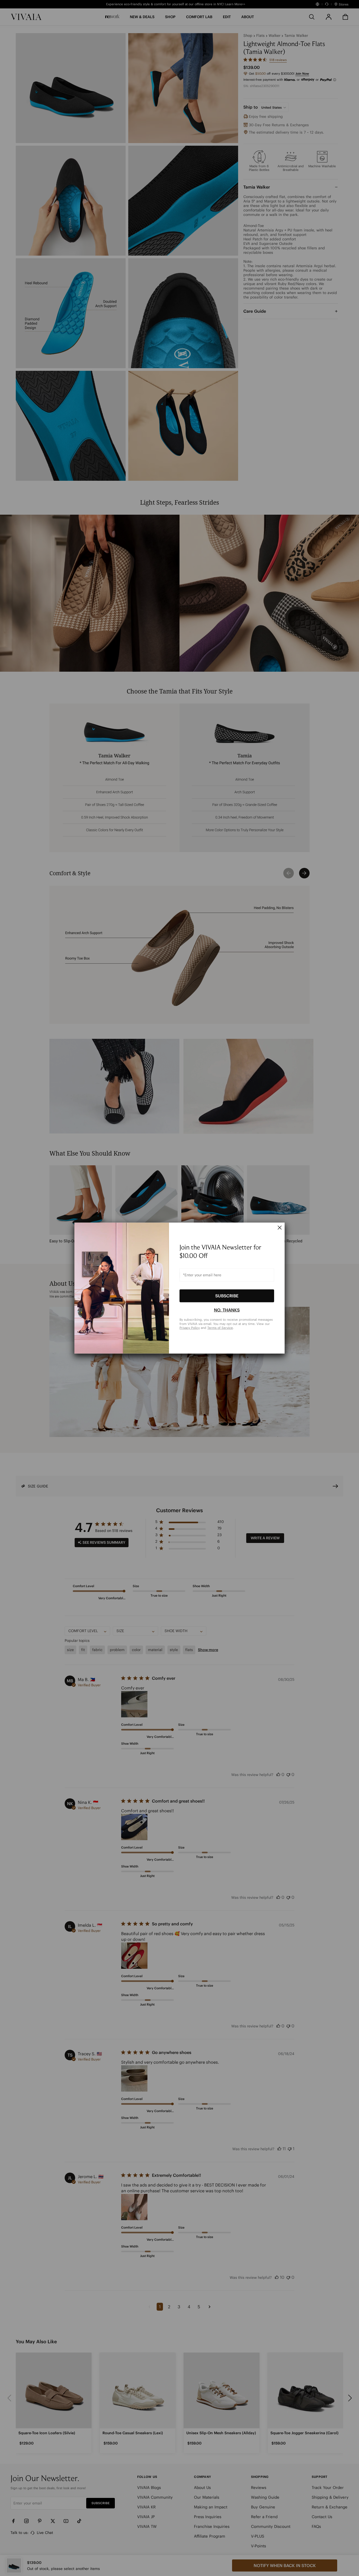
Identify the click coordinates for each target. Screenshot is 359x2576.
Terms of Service (220, 1328)
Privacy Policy (190, 1328)
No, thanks (227, 1310)
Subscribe (227, 1296)
